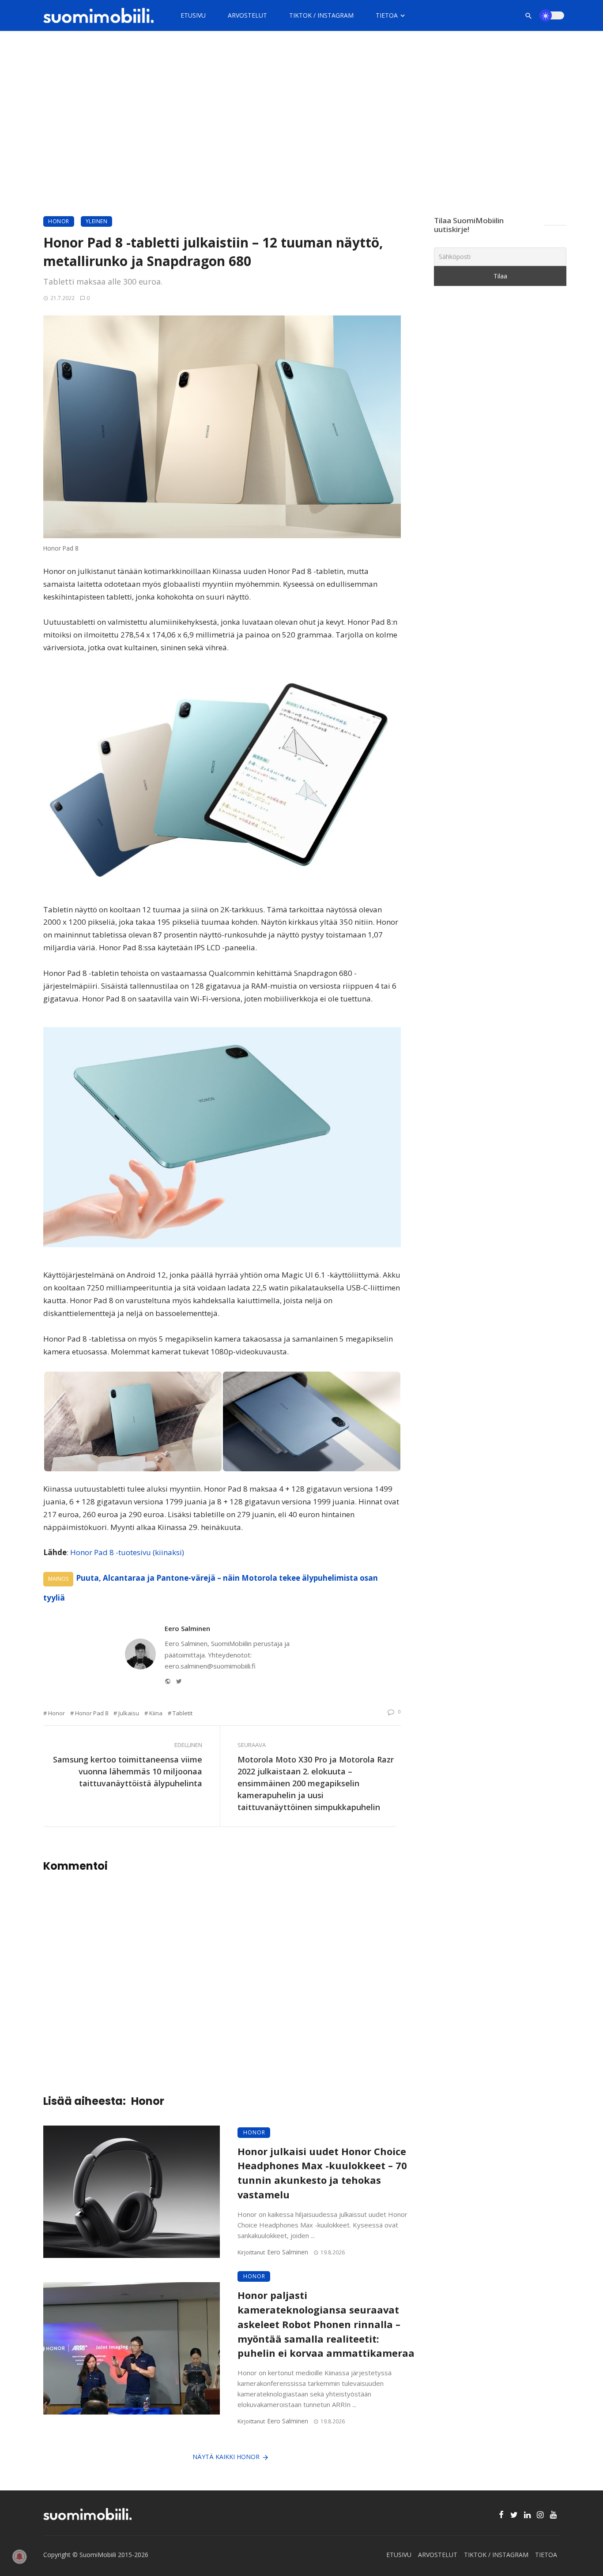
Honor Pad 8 (92, 1713)
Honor (59, 221)
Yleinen (97, 221)
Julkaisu (129, 1713)
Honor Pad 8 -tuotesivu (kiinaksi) (127, 1552)
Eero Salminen (187, 1628)
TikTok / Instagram (321, 15)
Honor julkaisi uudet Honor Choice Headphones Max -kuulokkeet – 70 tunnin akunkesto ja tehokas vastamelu (322, 2173)
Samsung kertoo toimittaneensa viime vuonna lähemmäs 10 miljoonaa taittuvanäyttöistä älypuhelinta (128, 1771)
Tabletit (183, 1713)
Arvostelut (247, 15)
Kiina (156, 1713)
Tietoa (387, 15)
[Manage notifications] (19, 2557)
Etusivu (193, 15)
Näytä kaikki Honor (226, 2457)
